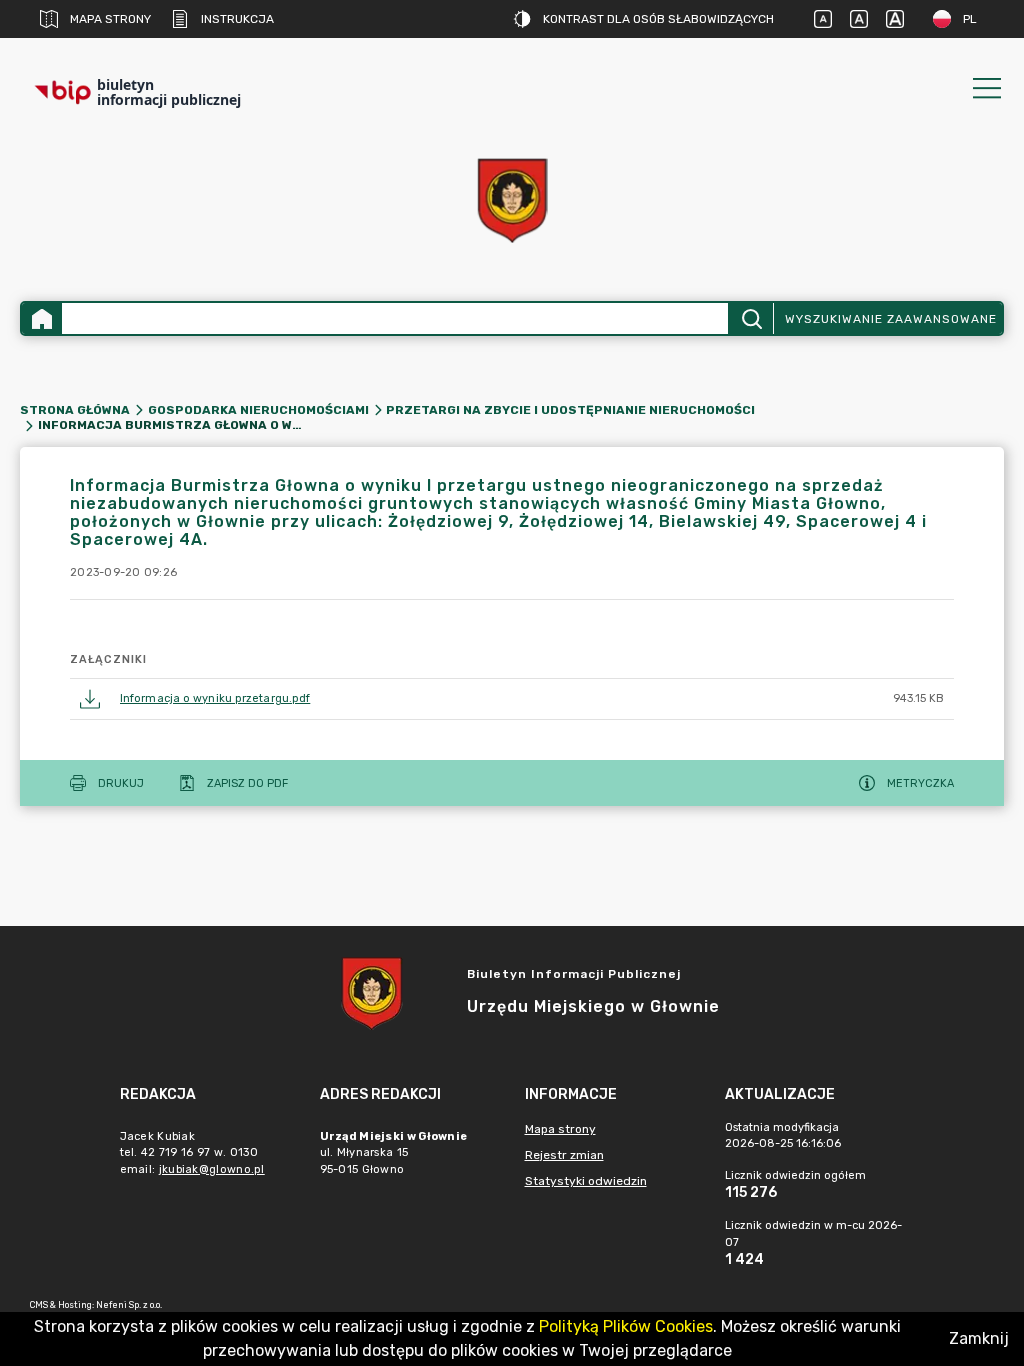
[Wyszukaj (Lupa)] (750, 318)
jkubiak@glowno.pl (212, 1169)
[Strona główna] (42, 318)
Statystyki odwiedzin (586, 1181)
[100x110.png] (512, 200)
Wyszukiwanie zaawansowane (891, 319)
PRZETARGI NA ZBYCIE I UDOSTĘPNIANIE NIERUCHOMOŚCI (570, 410)
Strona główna (75, 410)
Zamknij (979, 1338)
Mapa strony (110, 19)
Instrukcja (237, 19)
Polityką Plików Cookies (626, 1326)
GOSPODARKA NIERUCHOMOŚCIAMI (258, 410)
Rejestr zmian (564, 1155)
